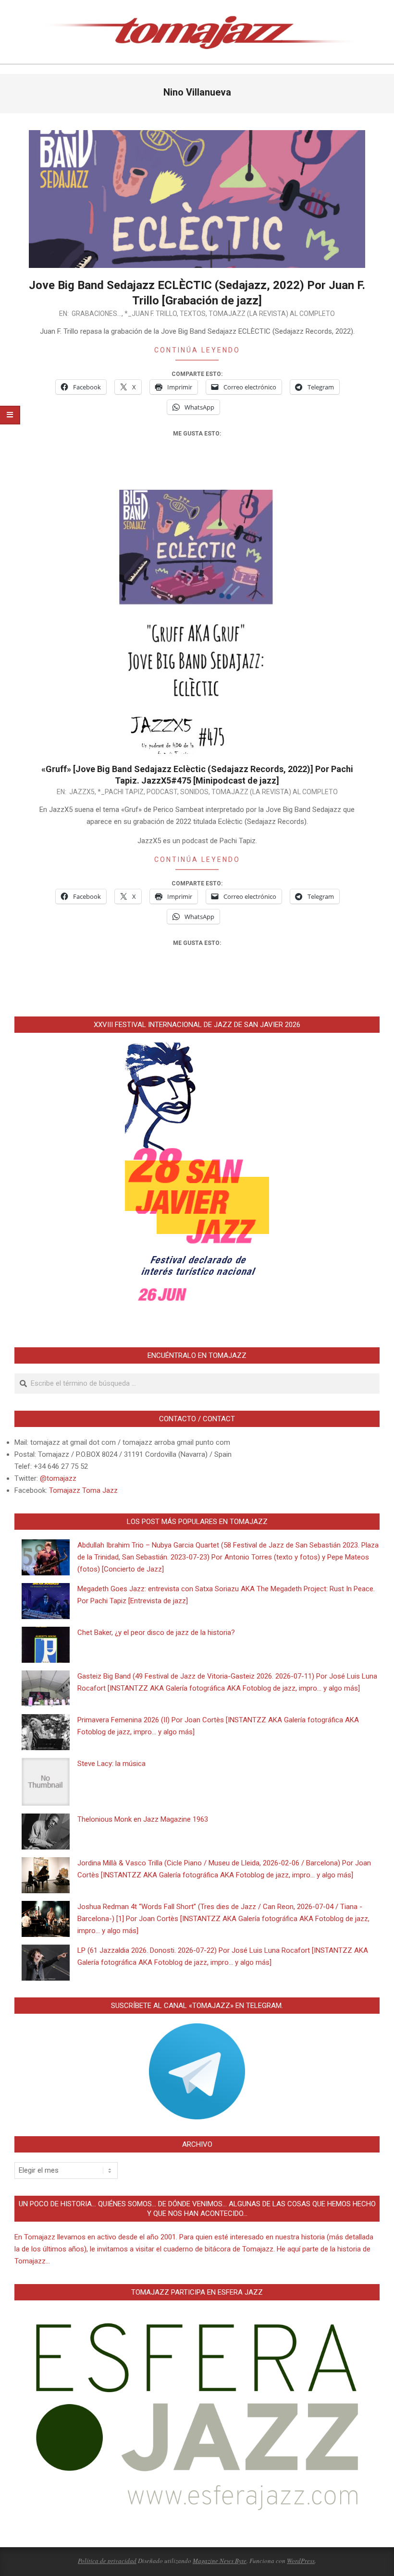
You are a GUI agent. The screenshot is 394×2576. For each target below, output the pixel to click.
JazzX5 (82, 792)
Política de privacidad (107, 2561)
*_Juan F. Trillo (151, 314)
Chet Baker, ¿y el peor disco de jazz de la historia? (156, 1633)
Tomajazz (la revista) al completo (272, 314)
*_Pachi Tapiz (121, 792)
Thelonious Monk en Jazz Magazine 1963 (143, 1819)
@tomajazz (58, 1478)
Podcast (162, 792)
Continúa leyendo (197, 350)
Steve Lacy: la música (111, 1764)
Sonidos (194, 792)
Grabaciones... (97, 314)
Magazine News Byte (220, 2561)
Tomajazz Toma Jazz (83, 1490)
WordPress (301, 2561)
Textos (193, 314)
